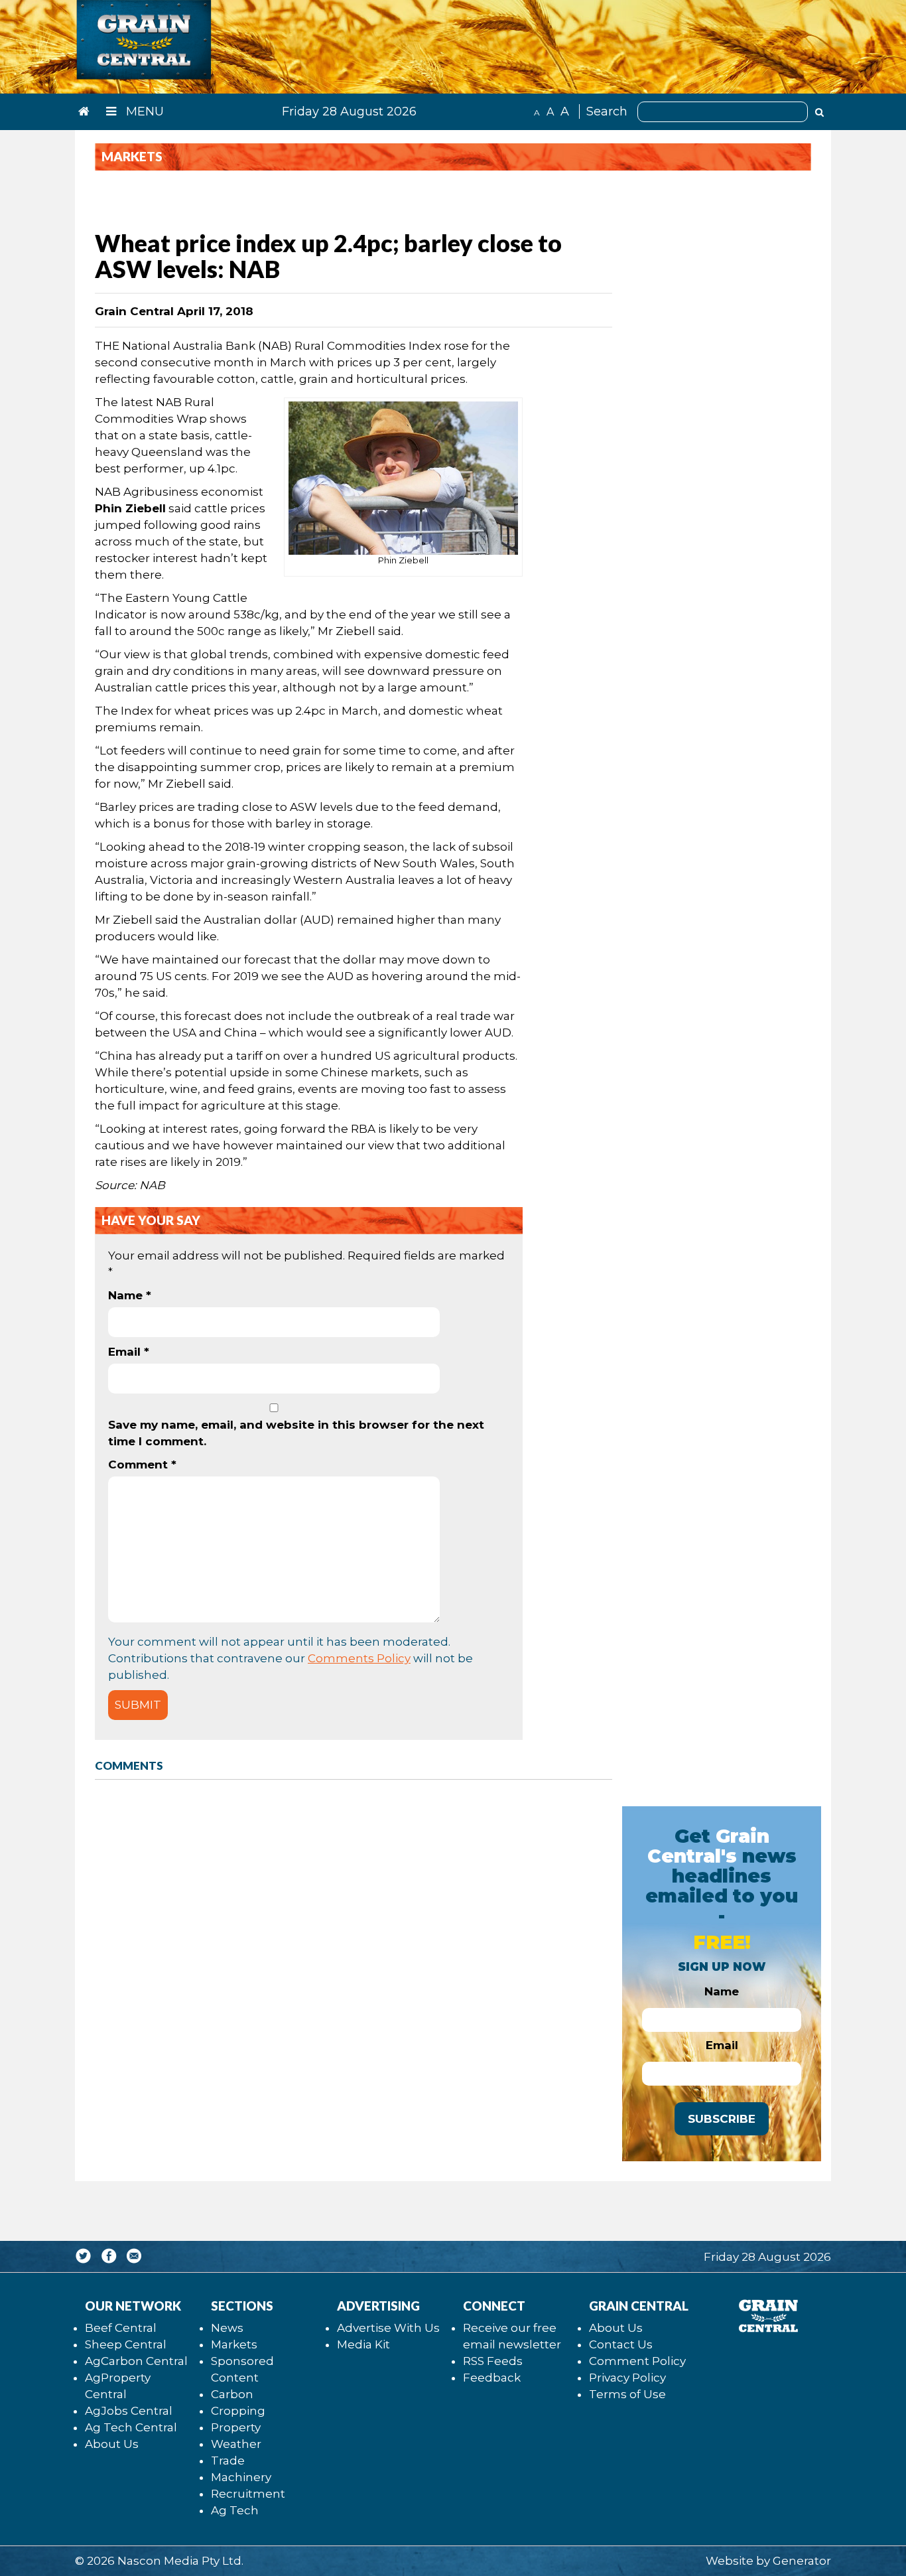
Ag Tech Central (131, 2427)
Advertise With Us (388, 2328)
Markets (234, 2344)
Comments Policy (359, 1658)
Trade (228, 2461)
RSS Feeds (493, 2361)
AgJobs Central (129, 2411)
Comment (142, 1465)
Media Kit (363, 2344)
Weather (236, 2444)
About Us (112, 2444)
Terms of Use (627, 2394)
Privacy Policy (627, 2378)
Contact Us (621, 2344)
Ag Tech (235, 2510)
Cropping (238, 2411)
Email (129, 1352)
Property (236, 2427)
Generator (802, 2561)
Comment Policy (637, 2361)
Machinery (241, 2477)
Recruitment (248, 2494)
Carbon (232, 2394)
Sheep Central (126, 2344)
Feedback (492, 2378)
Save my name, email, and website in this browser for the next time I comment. (296, 1433)
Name (130, 1295)
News (227, 2328)
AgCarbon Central (136, 2361)
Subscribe (722, 2119)
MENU (143, 111)
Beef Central (121, 2328)
